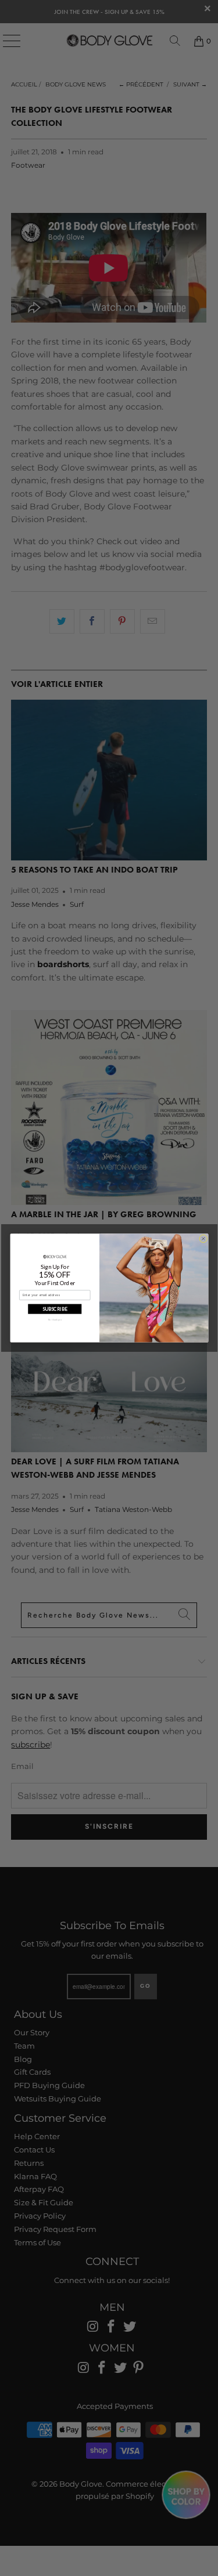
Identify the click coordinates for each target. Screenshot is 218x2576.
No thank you (54, 1320)
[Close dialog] (203, 1239)
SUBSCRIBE (54, 1309)
